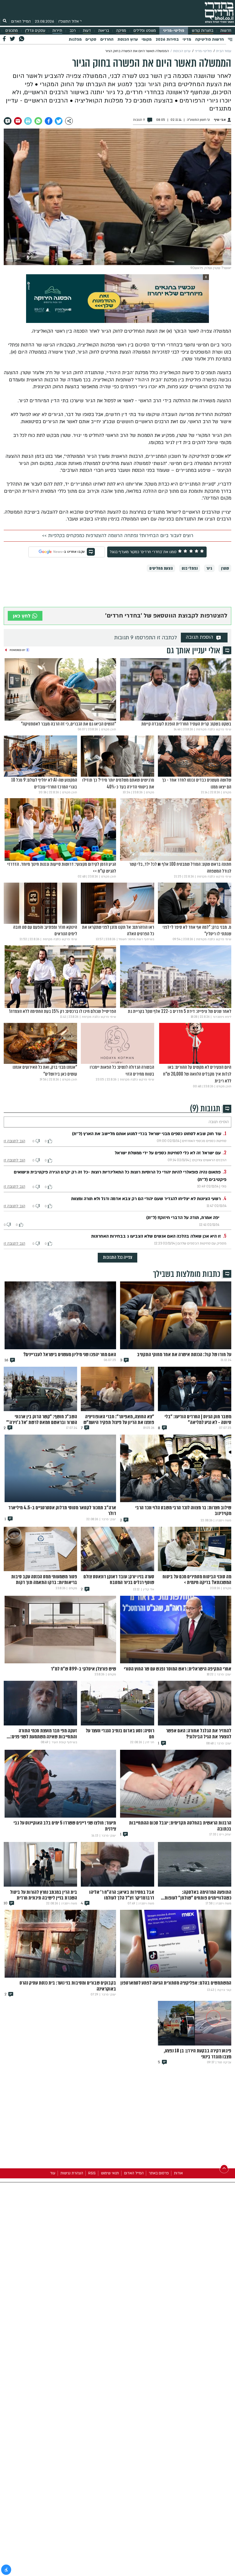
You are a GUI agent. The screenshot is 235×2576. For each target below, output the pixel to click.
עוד (53, 2173)
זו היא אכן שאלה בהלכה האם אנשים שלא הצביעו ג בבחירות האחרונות (156, 1236)
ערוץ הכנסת (128, 40)
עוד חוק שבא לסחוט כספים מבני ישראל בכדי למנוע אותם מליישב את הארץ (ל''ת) (147, 1134)
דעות (87, 31)
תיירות (57, 31)
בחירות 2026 (167, 40)
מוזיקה (121, 31)
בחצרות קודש (202, 31)
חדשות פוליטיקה (209, 40)
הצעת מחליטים (161, 568)
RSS (92, 2173)
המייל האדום (21, 21)
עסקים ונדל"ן (35, 31)
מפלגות (75, 40)
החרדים (107, 40)
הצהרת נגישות (72, 2173)
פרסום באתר (159, 2173)
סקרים (91, 40)
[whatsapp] (38, 121)
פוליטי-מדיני (174, 31)
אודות (178, 2173)
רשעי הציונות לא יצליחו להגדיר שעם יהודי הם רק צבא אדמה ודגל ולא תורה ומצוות (146, 1199)
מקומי (147, 40)
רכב (73, 31)
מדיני (187, 40)
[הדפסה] (28, 121)
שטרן (225, 568)
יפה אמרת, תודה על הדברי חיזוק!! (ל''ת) (183, 1218)
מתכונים (12, 31)
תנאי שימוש (110, 2173)
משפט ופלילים (145, 31)
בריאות (104, 31)
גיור (209, 568)
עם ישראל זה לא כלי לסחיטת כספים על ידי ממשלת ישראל (168, 1153)
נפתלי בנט (190, 568)
